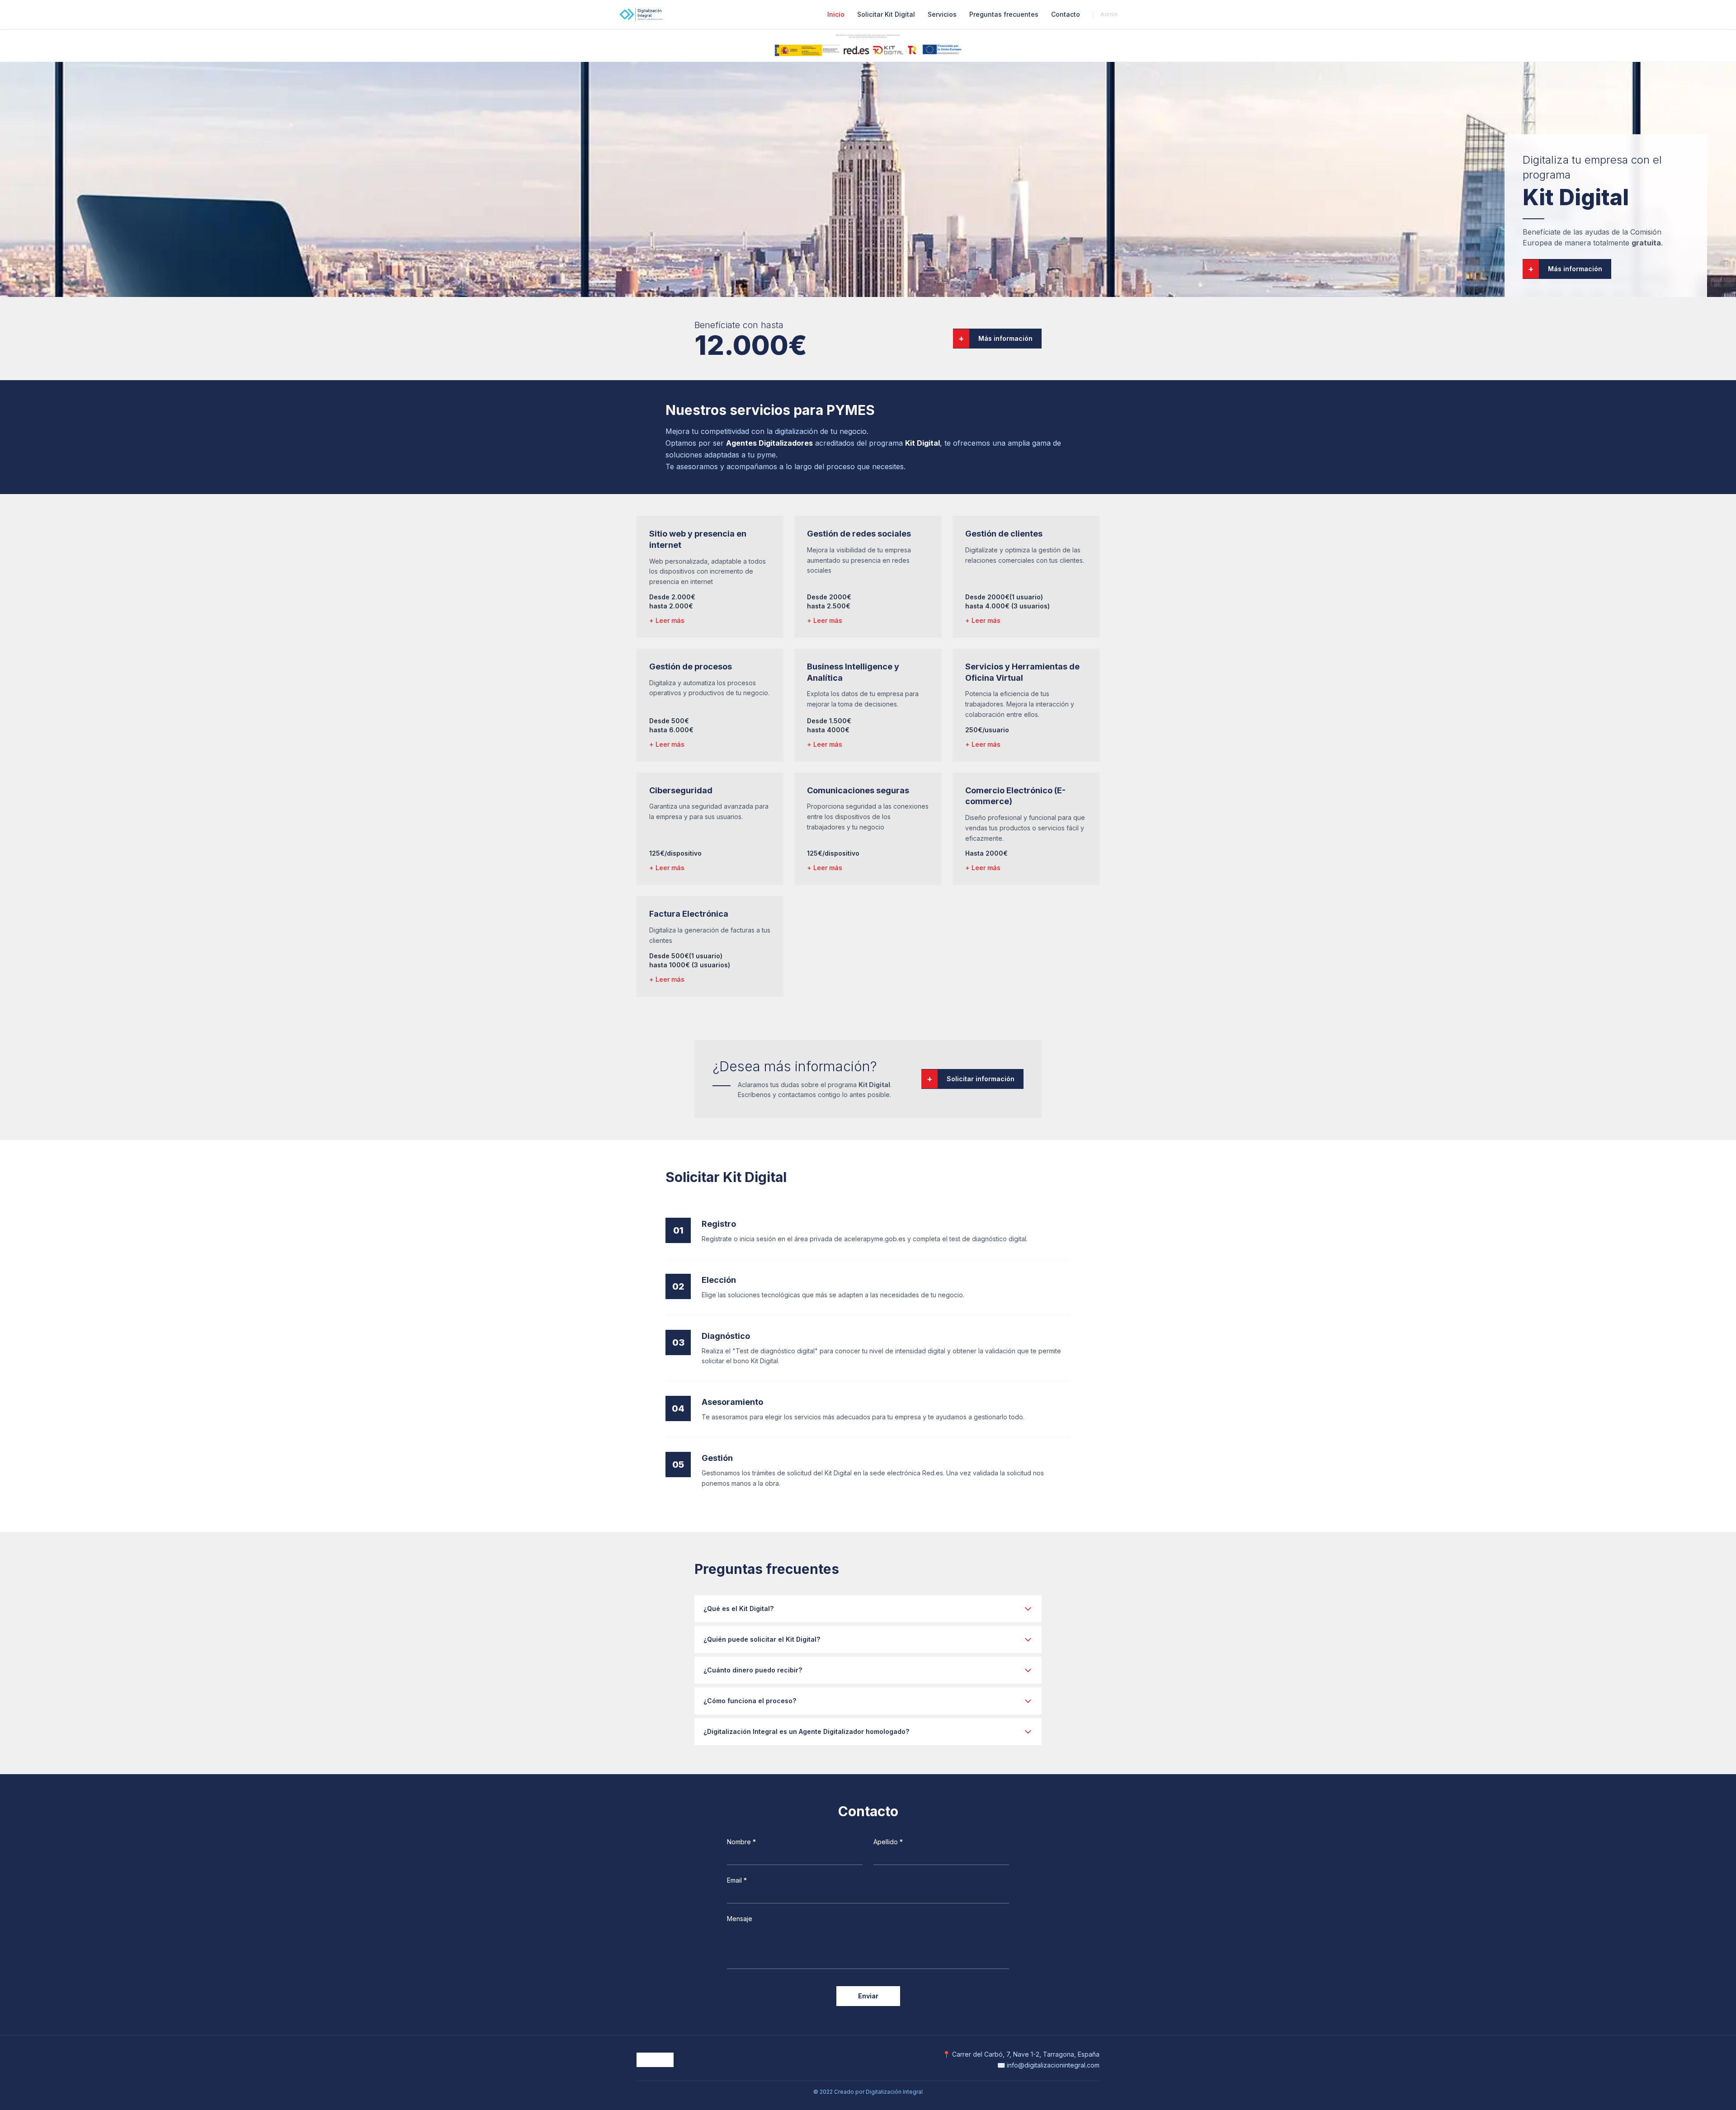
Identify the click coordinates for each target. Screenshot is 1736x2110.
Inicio (836, 14)
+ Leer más (667, 620)
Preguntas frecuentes (1004, 14)
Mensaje (740, 1919)
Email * (737, 1880)
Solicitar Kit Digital (886, 14)
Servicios (942, 14)
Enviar (868, 1996)
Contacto (1066, 14)
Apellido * (888, 1842)
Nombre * (741, 1842)
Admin (1109, 14)
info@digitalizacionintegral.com (1053, 2065)
